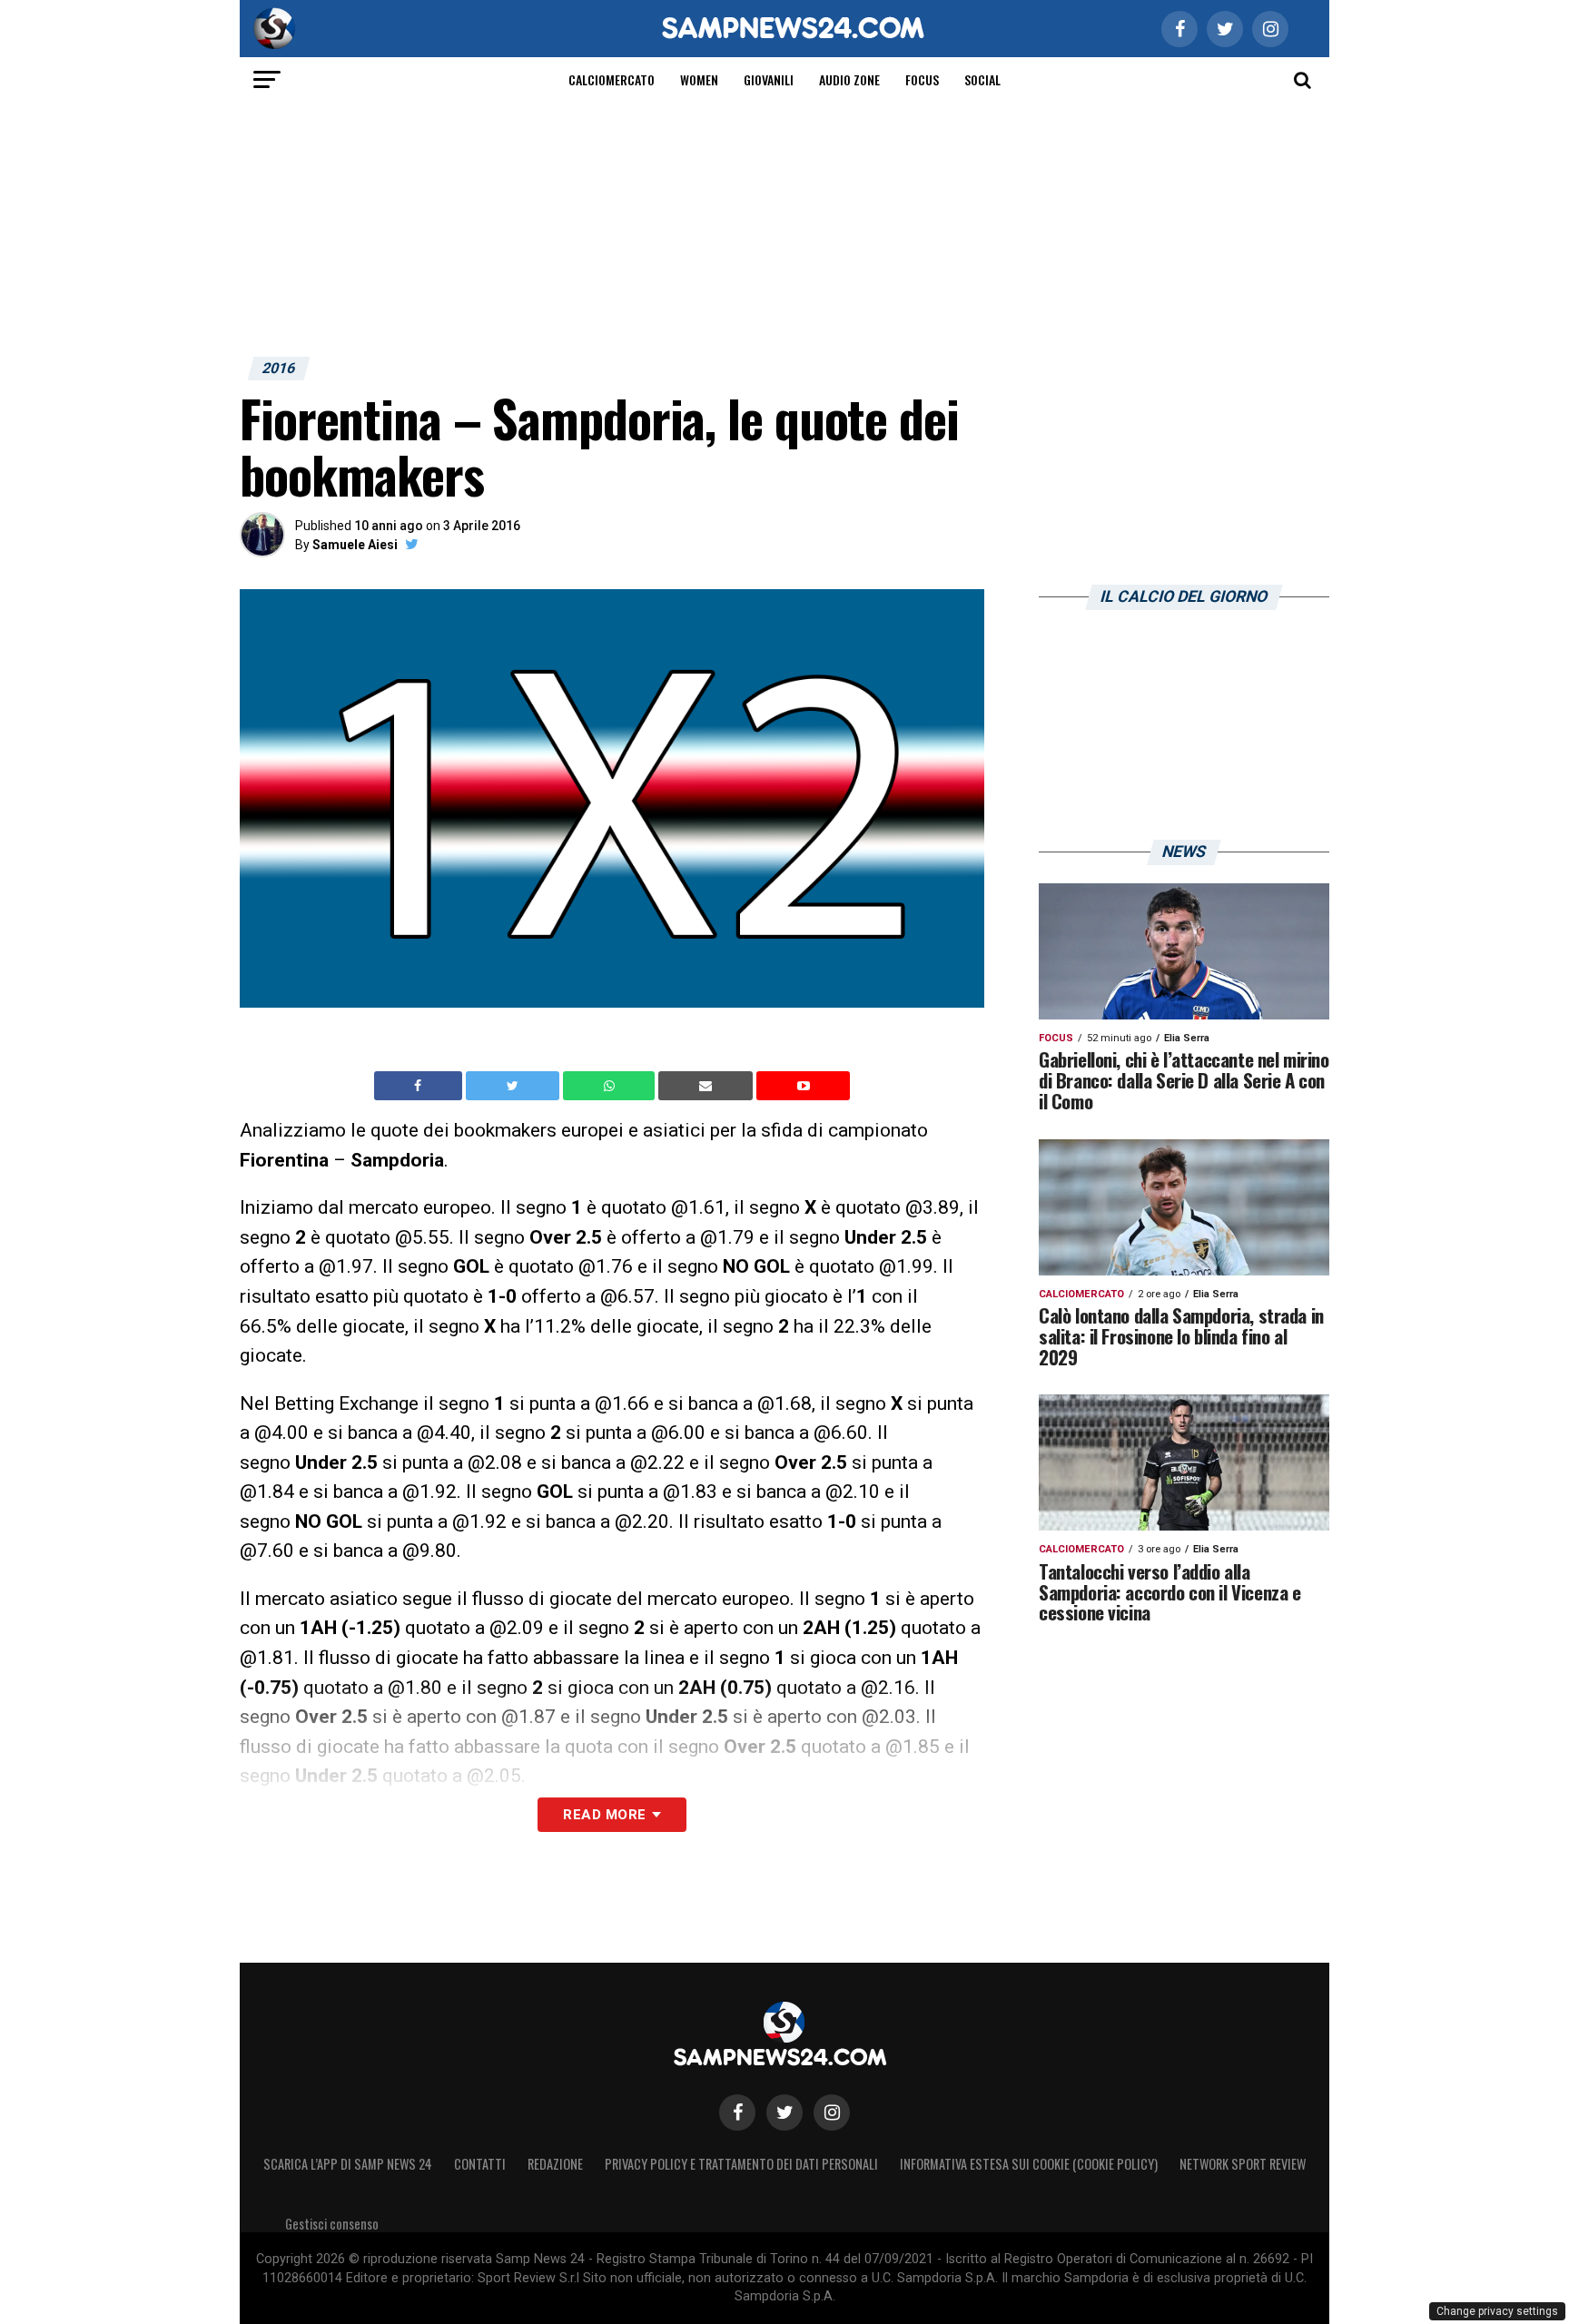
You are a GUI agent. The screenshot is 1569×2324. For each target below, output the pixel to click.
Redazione (555, 2164)
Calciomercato (612, 79)
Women (699, 79)
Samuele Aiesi (355, 545)
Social (982, 79)
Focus (922, 79)
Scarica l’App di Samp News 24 (348, 2164)
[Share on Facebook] (420, 1086)
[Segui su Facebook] (737, 2112)
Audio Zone (849, 79)
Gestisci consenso (332, 2224)
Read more (604, 1815)
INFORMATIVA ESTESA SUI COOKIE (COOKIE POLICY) (1029, 2164)
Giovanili (769, 79)
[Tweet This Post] (514, 1086)
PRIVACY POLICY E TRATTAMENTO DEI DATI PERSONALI (741, 2164)
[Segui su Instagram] (832, 2112)
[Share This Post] (611, 1086)
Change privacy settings (1497, 2311)
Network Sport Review (1243, 2164)
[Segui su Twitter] (784, 2112)
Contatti (480, 2164)
